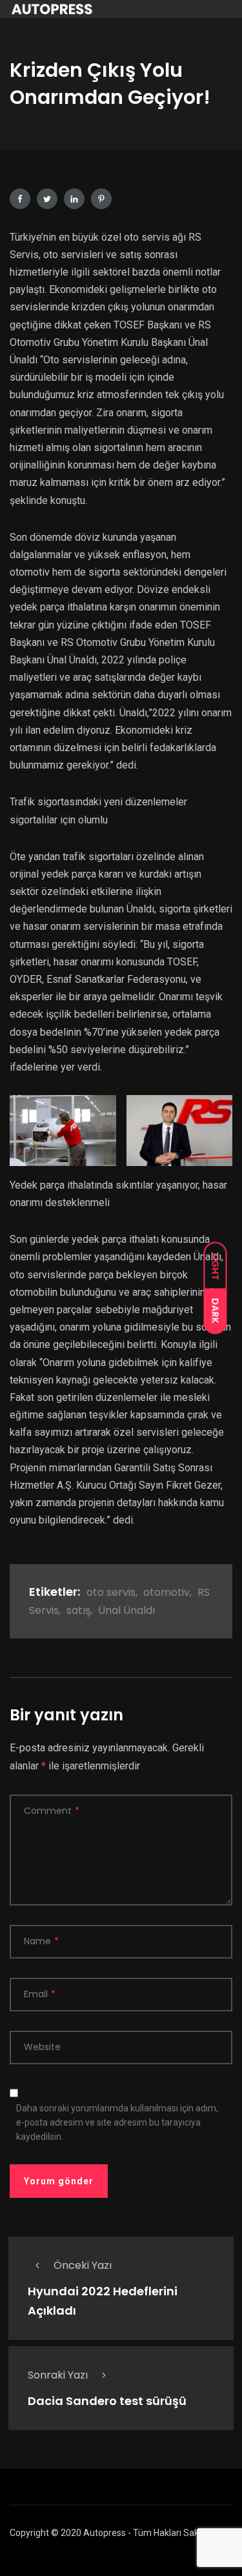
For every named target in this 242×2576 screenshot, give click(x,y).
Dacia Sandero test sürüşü (107, 2401)
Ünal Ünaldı (126, 1610)
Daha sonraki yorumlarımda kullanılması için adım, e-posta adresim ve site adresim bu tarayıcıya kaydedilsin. (117, 2122)
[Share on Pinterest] (101, 199)
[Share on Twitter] (47, 199)
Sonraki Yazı (58, 2375)
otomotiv (166, 1592)
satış (78, 1610)
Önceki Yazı (83, 2265)
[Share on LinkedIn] (74, 199)
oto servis (111, 1592)
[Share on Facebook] (20, 199)
